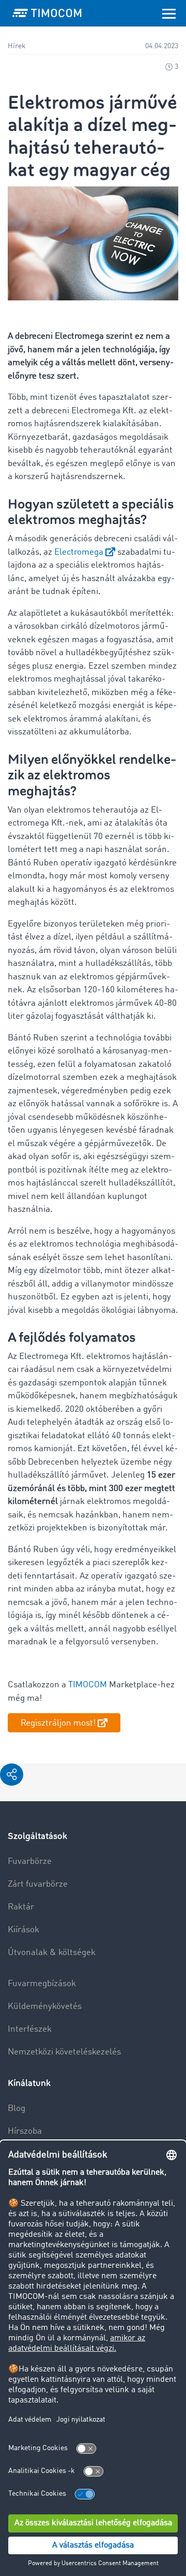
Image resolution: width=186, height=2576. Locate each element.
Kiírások (24, 1930)
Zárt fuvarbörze (38, 1884)
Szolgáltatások (37, 1836)
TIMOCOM (88, 1685)
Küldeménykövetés (45, 2007)
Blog (17, 2109)
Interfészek (30, 2029)
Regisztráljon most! (58, 1723)
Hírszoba (25, 2131)
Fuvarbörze (30, 1862)
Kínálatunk (29, 2083)
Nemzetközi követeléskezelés (64, 2052)
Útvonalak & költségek (52, 1953)
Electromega (79, 552)
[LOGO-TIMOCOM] (47, 13)
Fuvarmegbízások (42, 1984)
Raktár (21, 1907)
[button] (12, 1775)
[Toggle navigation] (169, 13)
